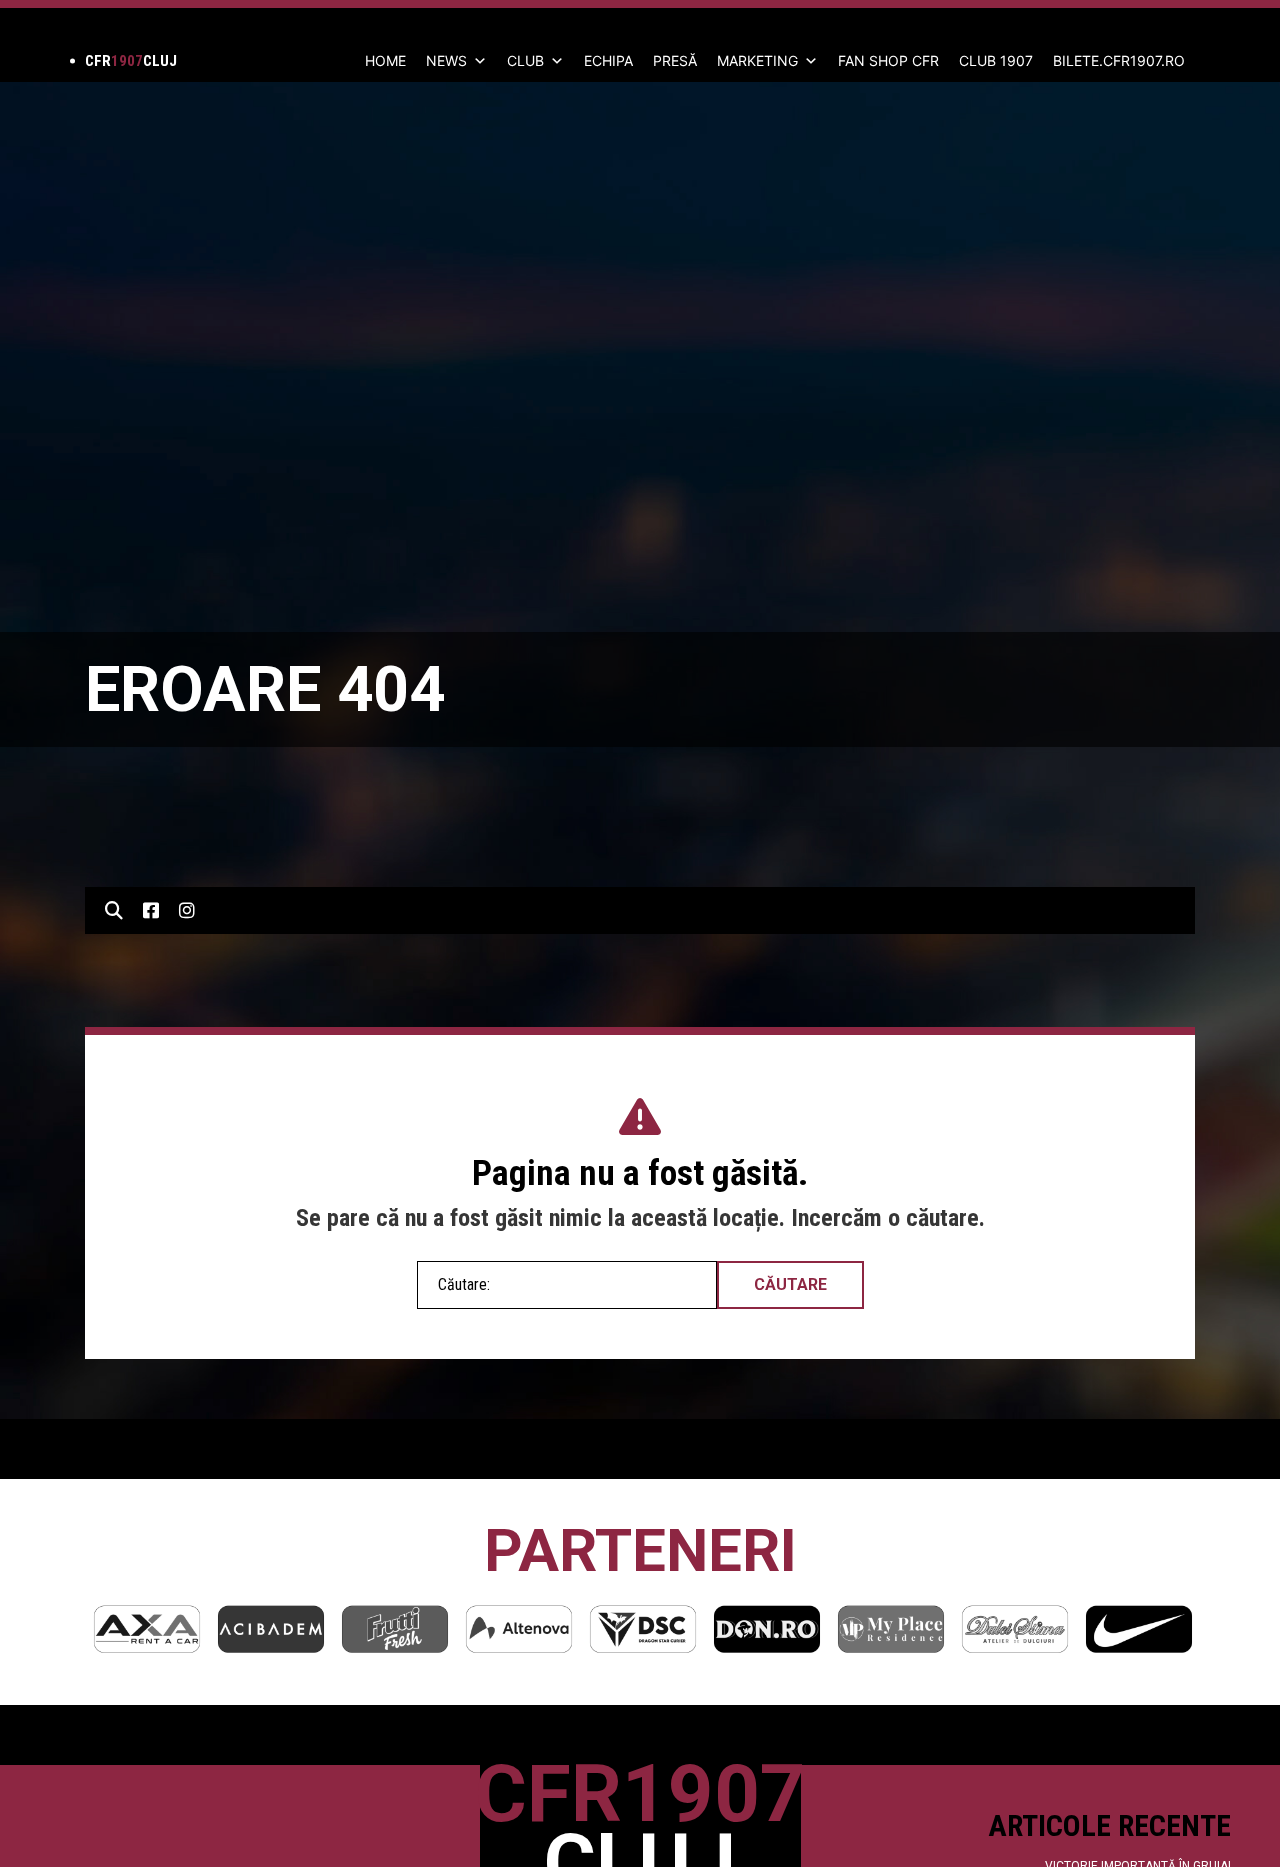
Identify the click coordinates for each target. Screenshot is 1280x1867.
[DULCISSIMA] (1015, 1628)
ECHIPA (608, 60)
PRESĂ (675, 60)
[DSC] (643, 1628)
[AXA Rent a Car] (147, 1628)
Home (385, 60)
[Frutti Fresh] (395, 1628)
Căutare (790, 1284)
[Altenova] (519, 1628)
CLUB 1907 (996, 60)
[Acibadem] (271, 1628)
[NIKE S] (1139, 1628)
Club (525, 60)
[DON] (767, 1628)
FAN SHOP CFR (888, 60)
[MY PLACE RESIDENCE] (891, 1628)
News (446, 60)
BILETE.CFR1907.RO (1119, 60)
